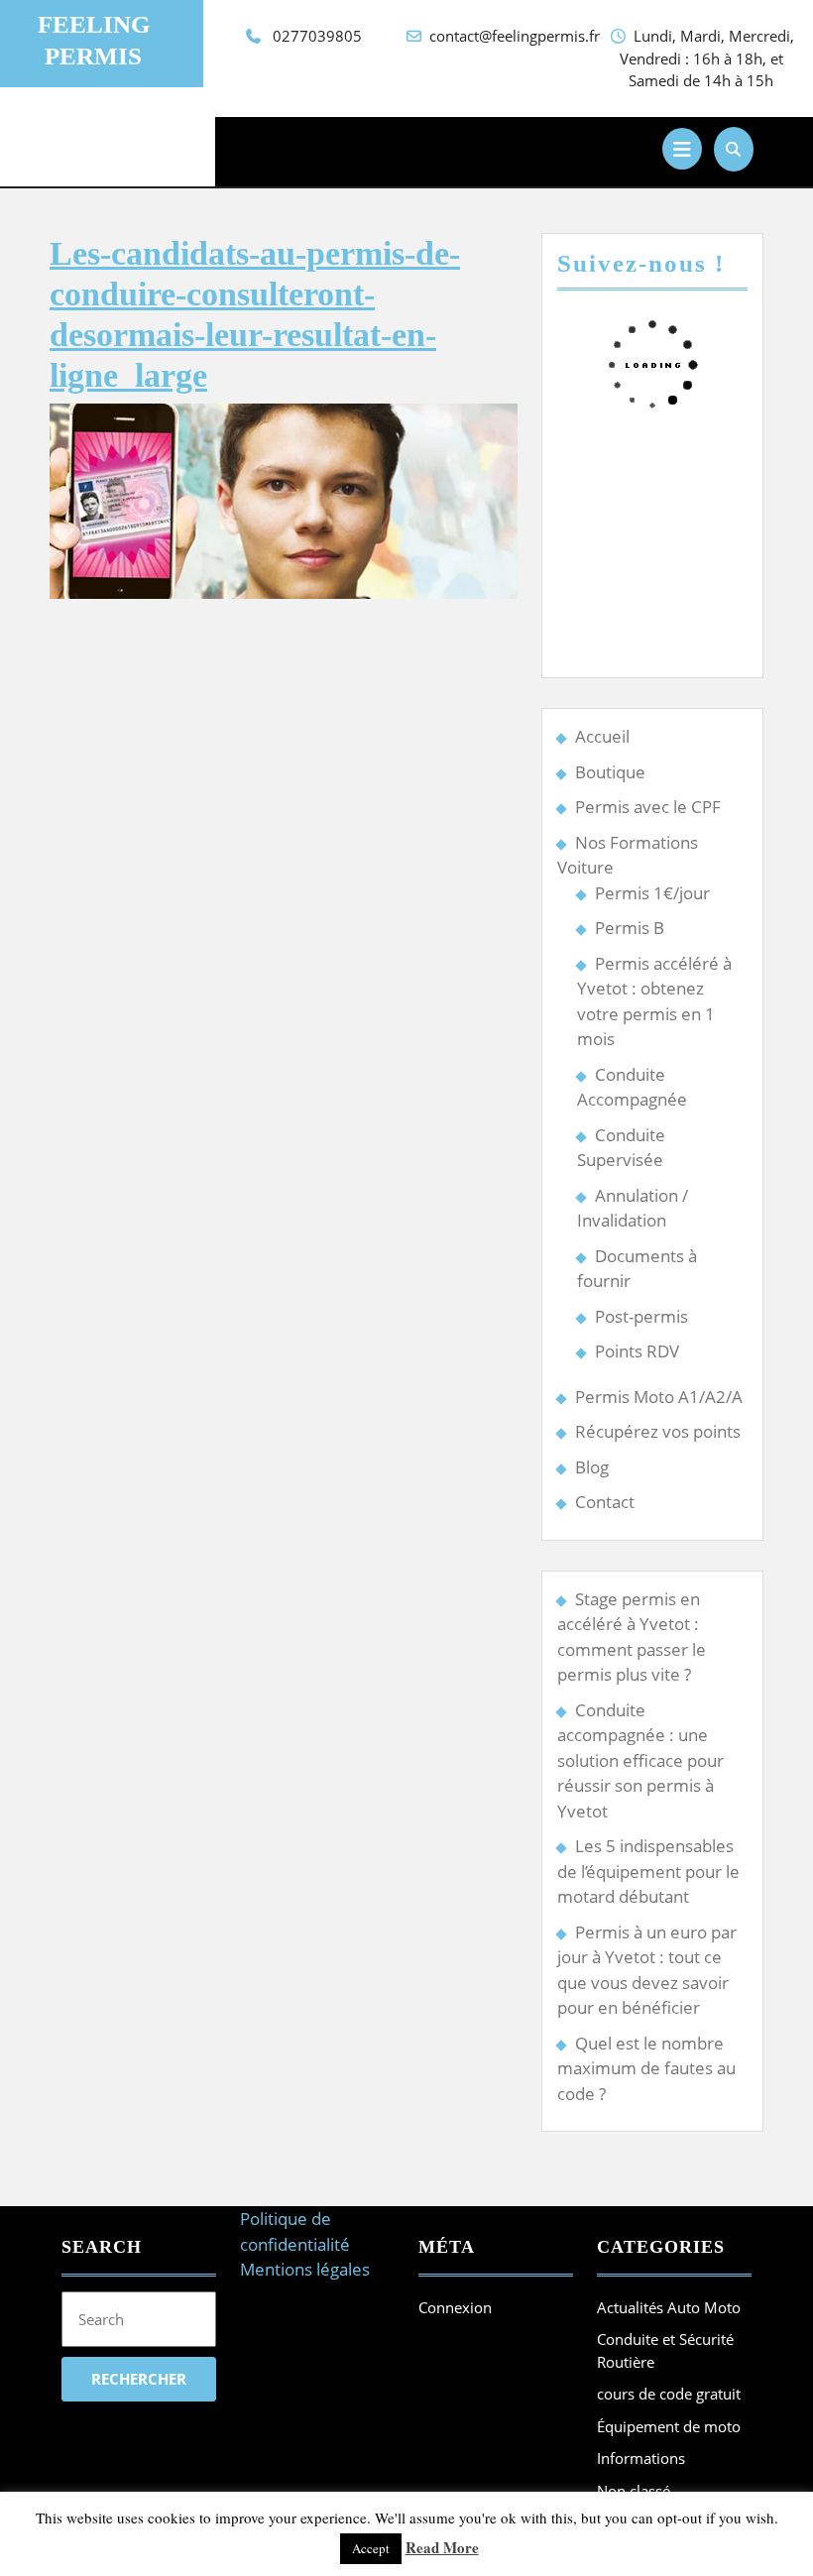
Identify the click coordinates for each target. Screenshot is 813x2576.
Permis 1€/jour (652, 893)
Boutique (610, 772)
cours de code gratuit (669, 2394)
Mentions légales (305, 2269)
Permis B (630, 928)
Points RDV (637, 1351)
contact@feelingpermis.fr (515, 36)
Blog (592, 1467)
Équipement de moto (669, 2426)
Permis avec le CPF (648, 807)
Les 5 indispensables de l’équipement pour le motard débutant (648, 1871)
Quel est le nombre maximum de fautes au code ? (646, 2068)
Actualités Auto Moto (669, 2307)
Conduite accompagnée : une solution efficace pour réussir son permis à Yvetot (640, 1760)
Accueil (602, 736)
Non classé (634, 2491)
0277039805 (317, 36)
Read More (442, 2547)
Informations (641, 2458)
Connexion (455, 2307)
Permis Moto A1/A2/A (659, 1397)
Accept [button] (371, 2548)
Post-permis (641, 1316)
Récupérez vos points (658, 1431)
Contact (605, 1502)
